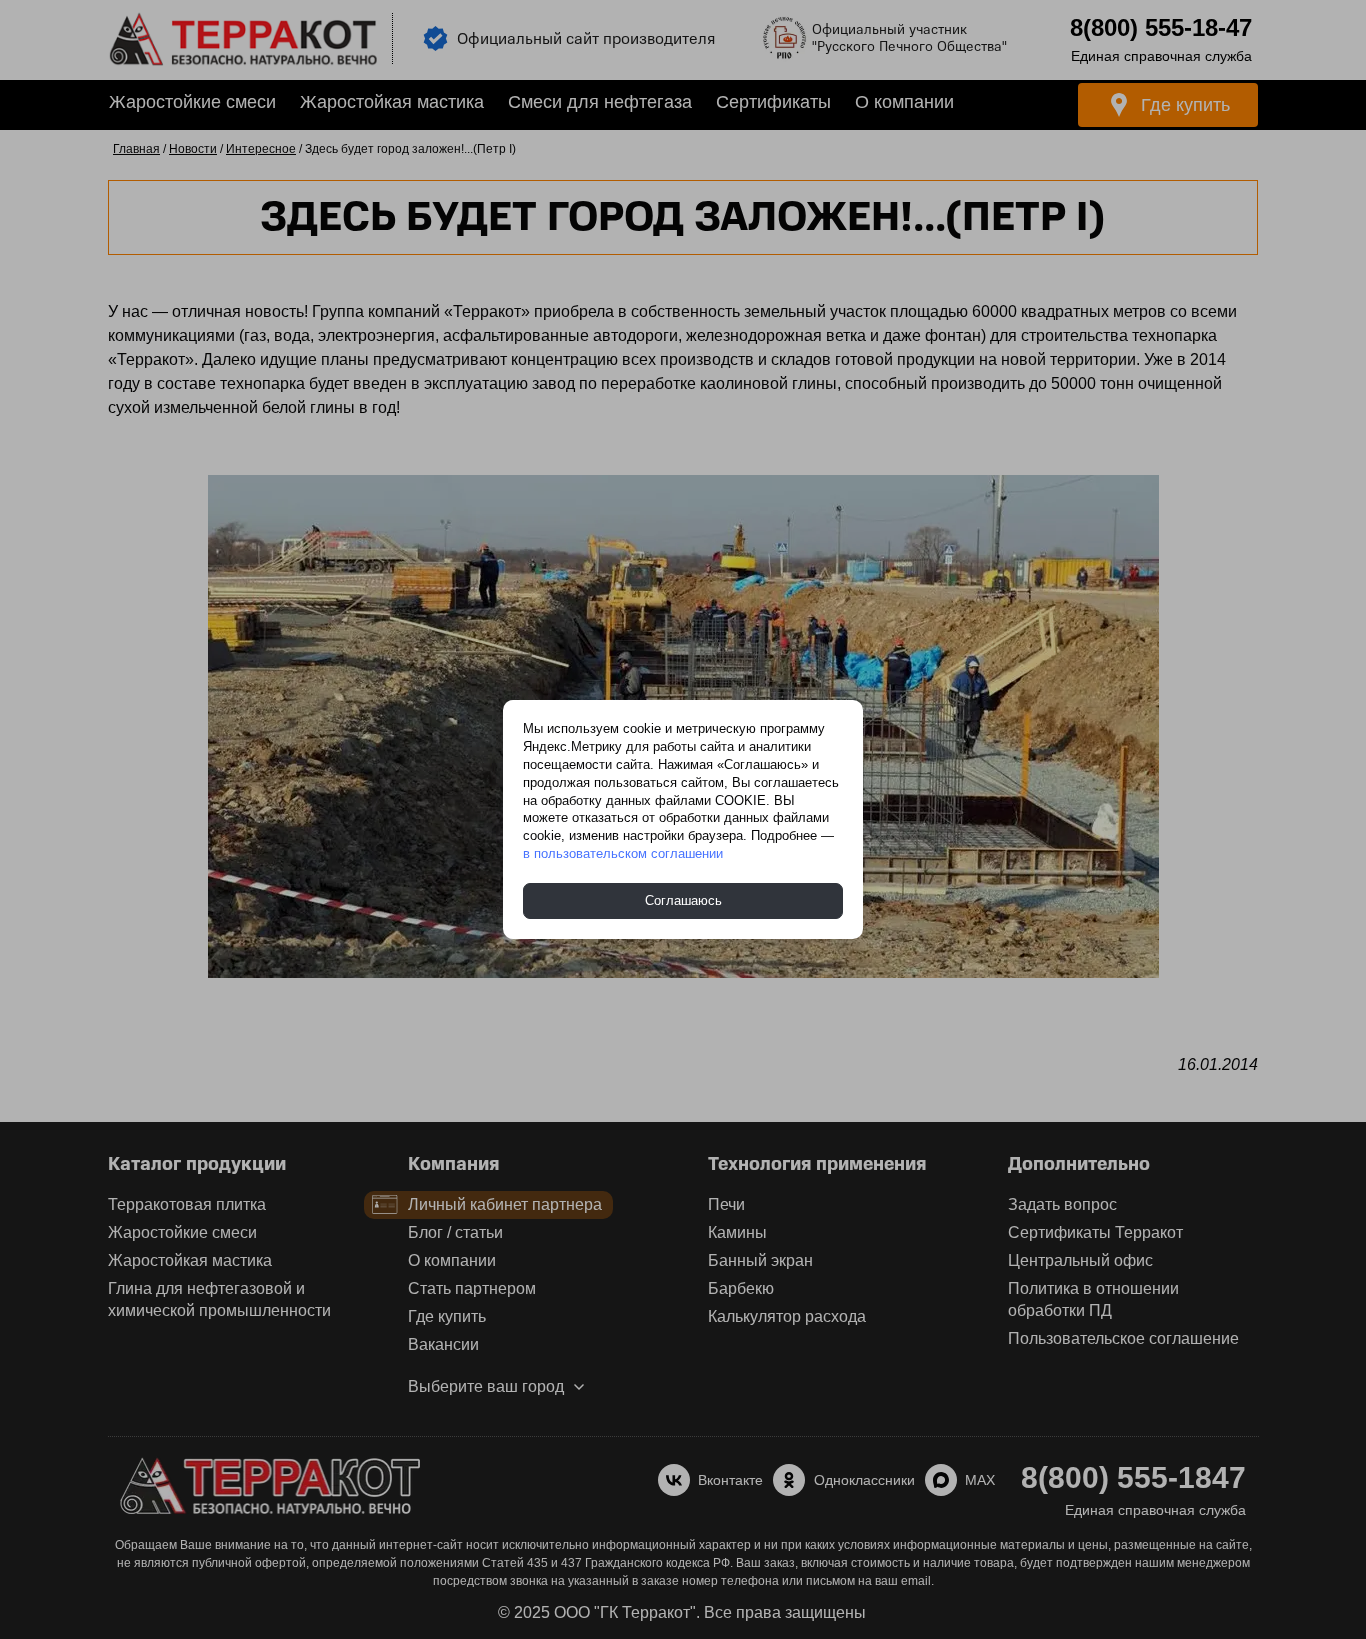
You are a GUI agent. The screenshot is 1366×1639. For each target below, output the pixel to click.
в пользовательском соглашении (623, 853)
